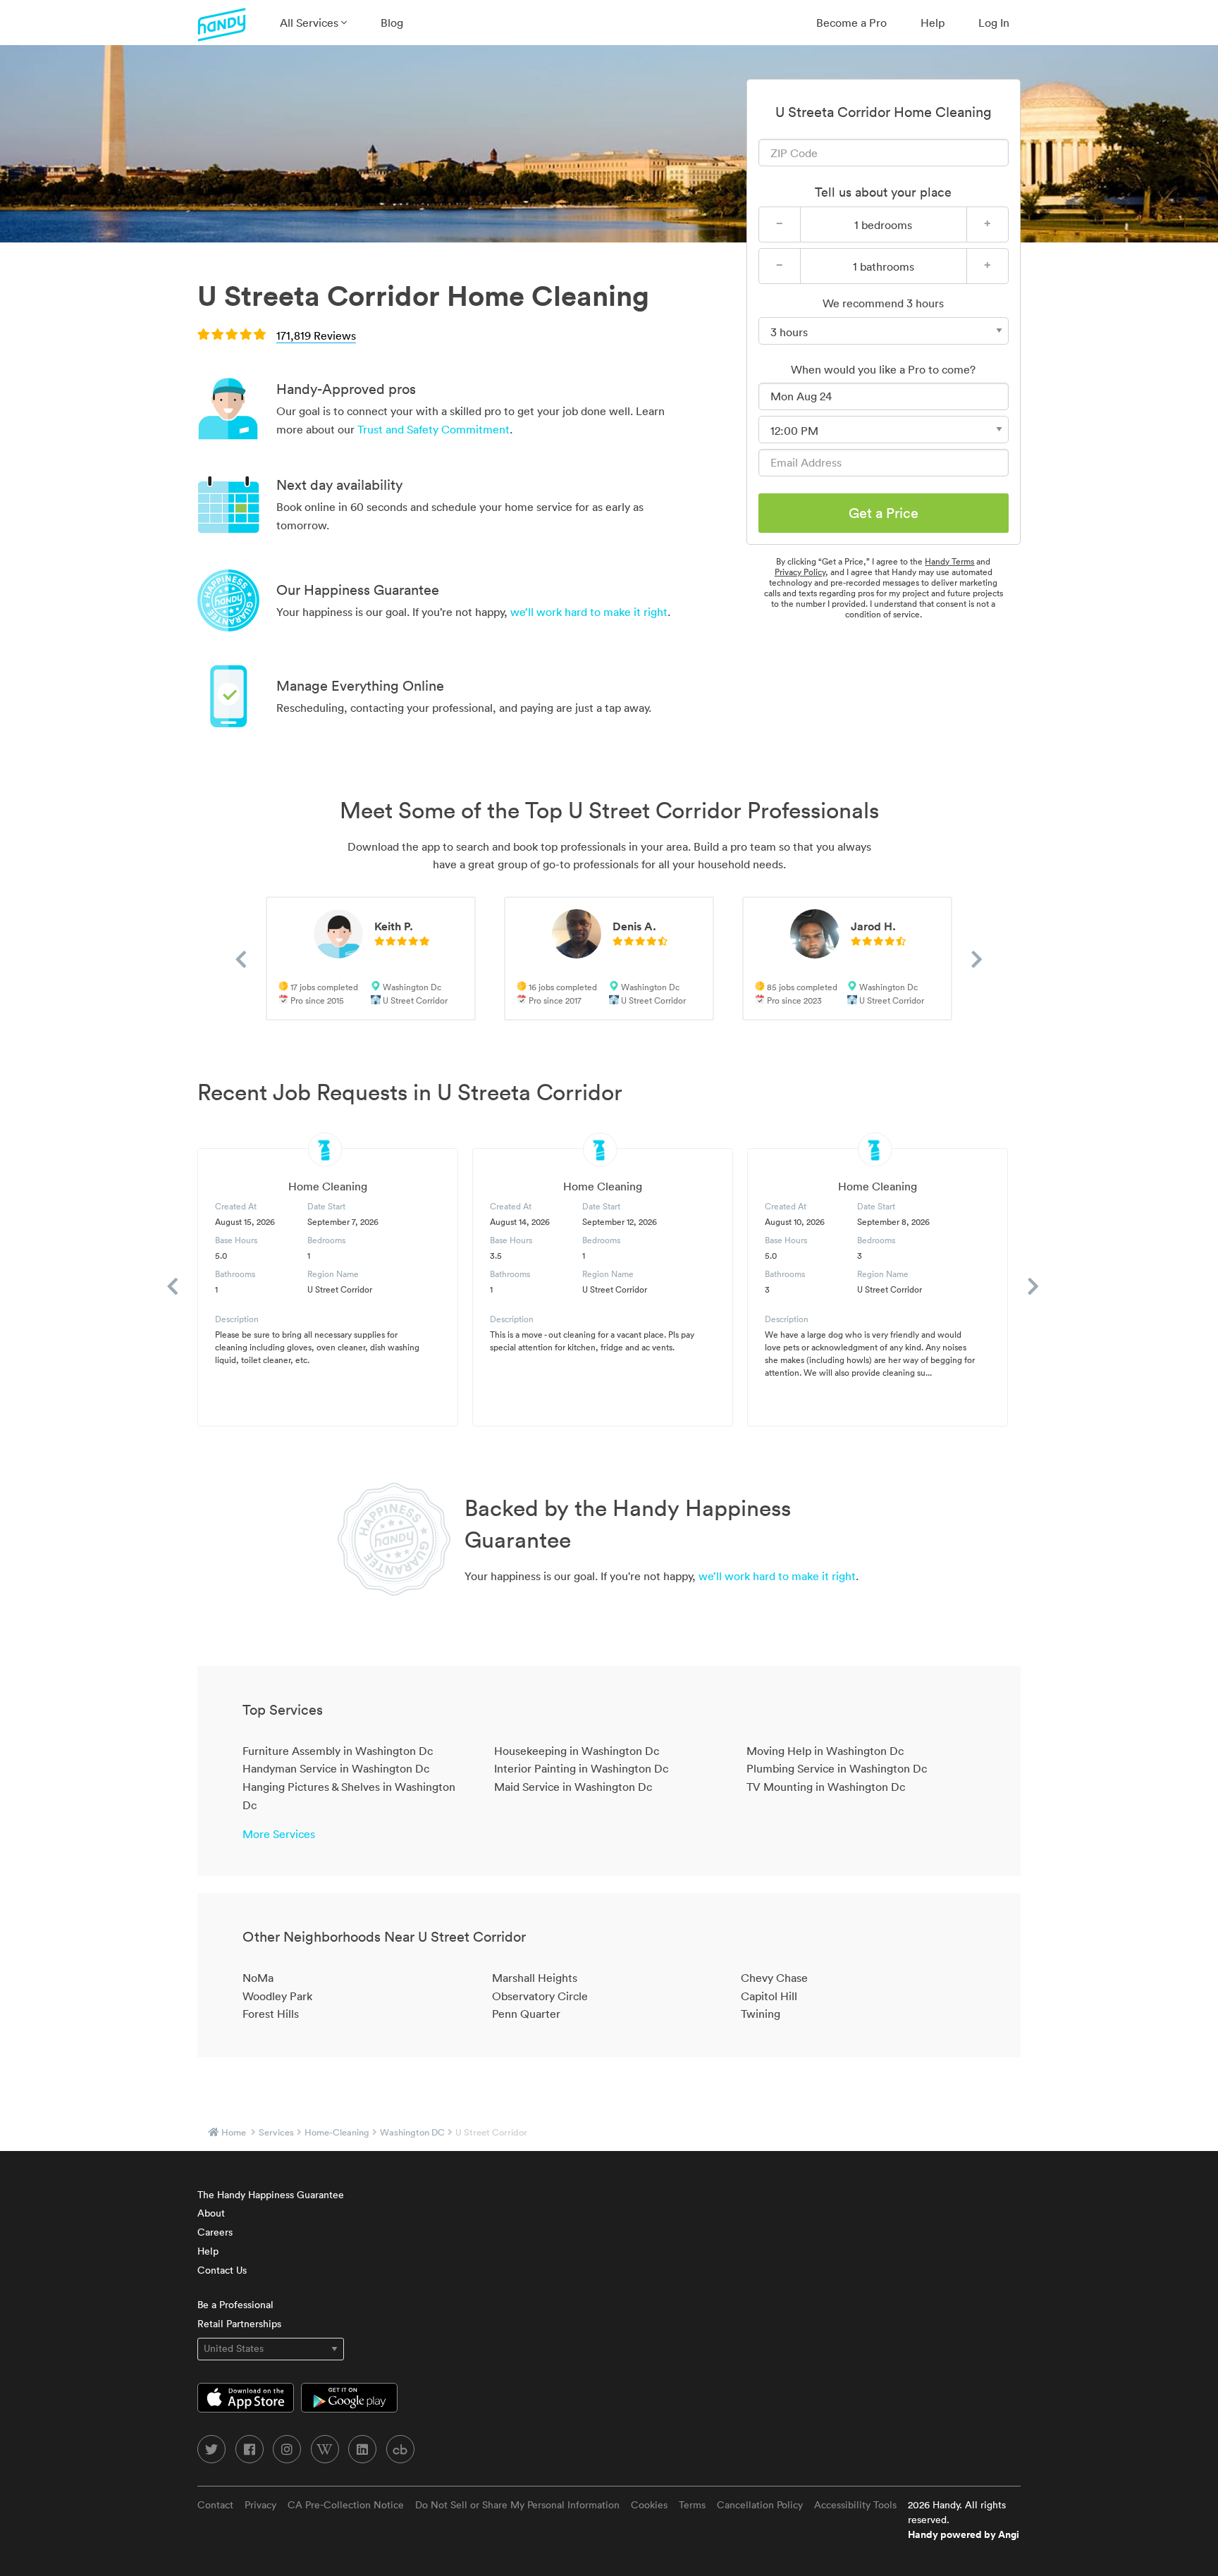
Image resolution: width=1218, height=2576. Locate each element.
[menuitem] (313, 23)
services (276, 2132)
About (211, 2213)
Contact (215, 2505)
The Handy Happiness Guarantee (271, 2195)
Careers (215, 2232)
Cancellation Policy (760, 2505)
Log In (994, 23)
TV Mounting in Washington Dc (826, 1787)
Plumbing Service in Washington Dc (837, 1768)
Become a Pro (851, 23)
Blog (392, 23)
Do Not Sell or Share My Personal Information (517, 2505)
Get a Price (884, 513)
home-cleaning (337, 2132)
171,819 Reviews (316, 335)
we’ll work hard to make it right (589, 612)
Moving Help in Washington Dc (825, 1751)
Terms (692, 2505)
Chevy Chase (774, 1978)
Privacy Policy (800, 572)
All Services (310, 23)
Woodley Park (277, 1996)
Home (234, 2132)
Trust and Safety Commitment (433, 429)
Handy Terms (949, 561)
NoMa (258, 1978)
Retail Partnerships (239, 2324)
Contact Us (222, 2270)
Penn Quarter (526, 2014)
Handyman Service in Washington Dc (336, 1768)
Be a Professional (235, 2305)
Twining (761, 2014)
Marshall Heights (535, 1978)
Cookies (649, 2505)
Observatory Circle (540, 1996)
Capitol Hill (769, 1996)
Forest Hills (271, 2014)
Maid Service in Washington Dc (573, 1787)
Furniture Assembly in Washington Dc (338, 1751)
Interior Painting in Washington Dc (581, 1768)
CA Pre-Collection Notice (346, 2505)
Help (933, 23)
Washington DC (412, 2132)
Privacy (260, 2505)
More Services (279, 1834)
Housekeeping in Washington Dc (577, 1751)
